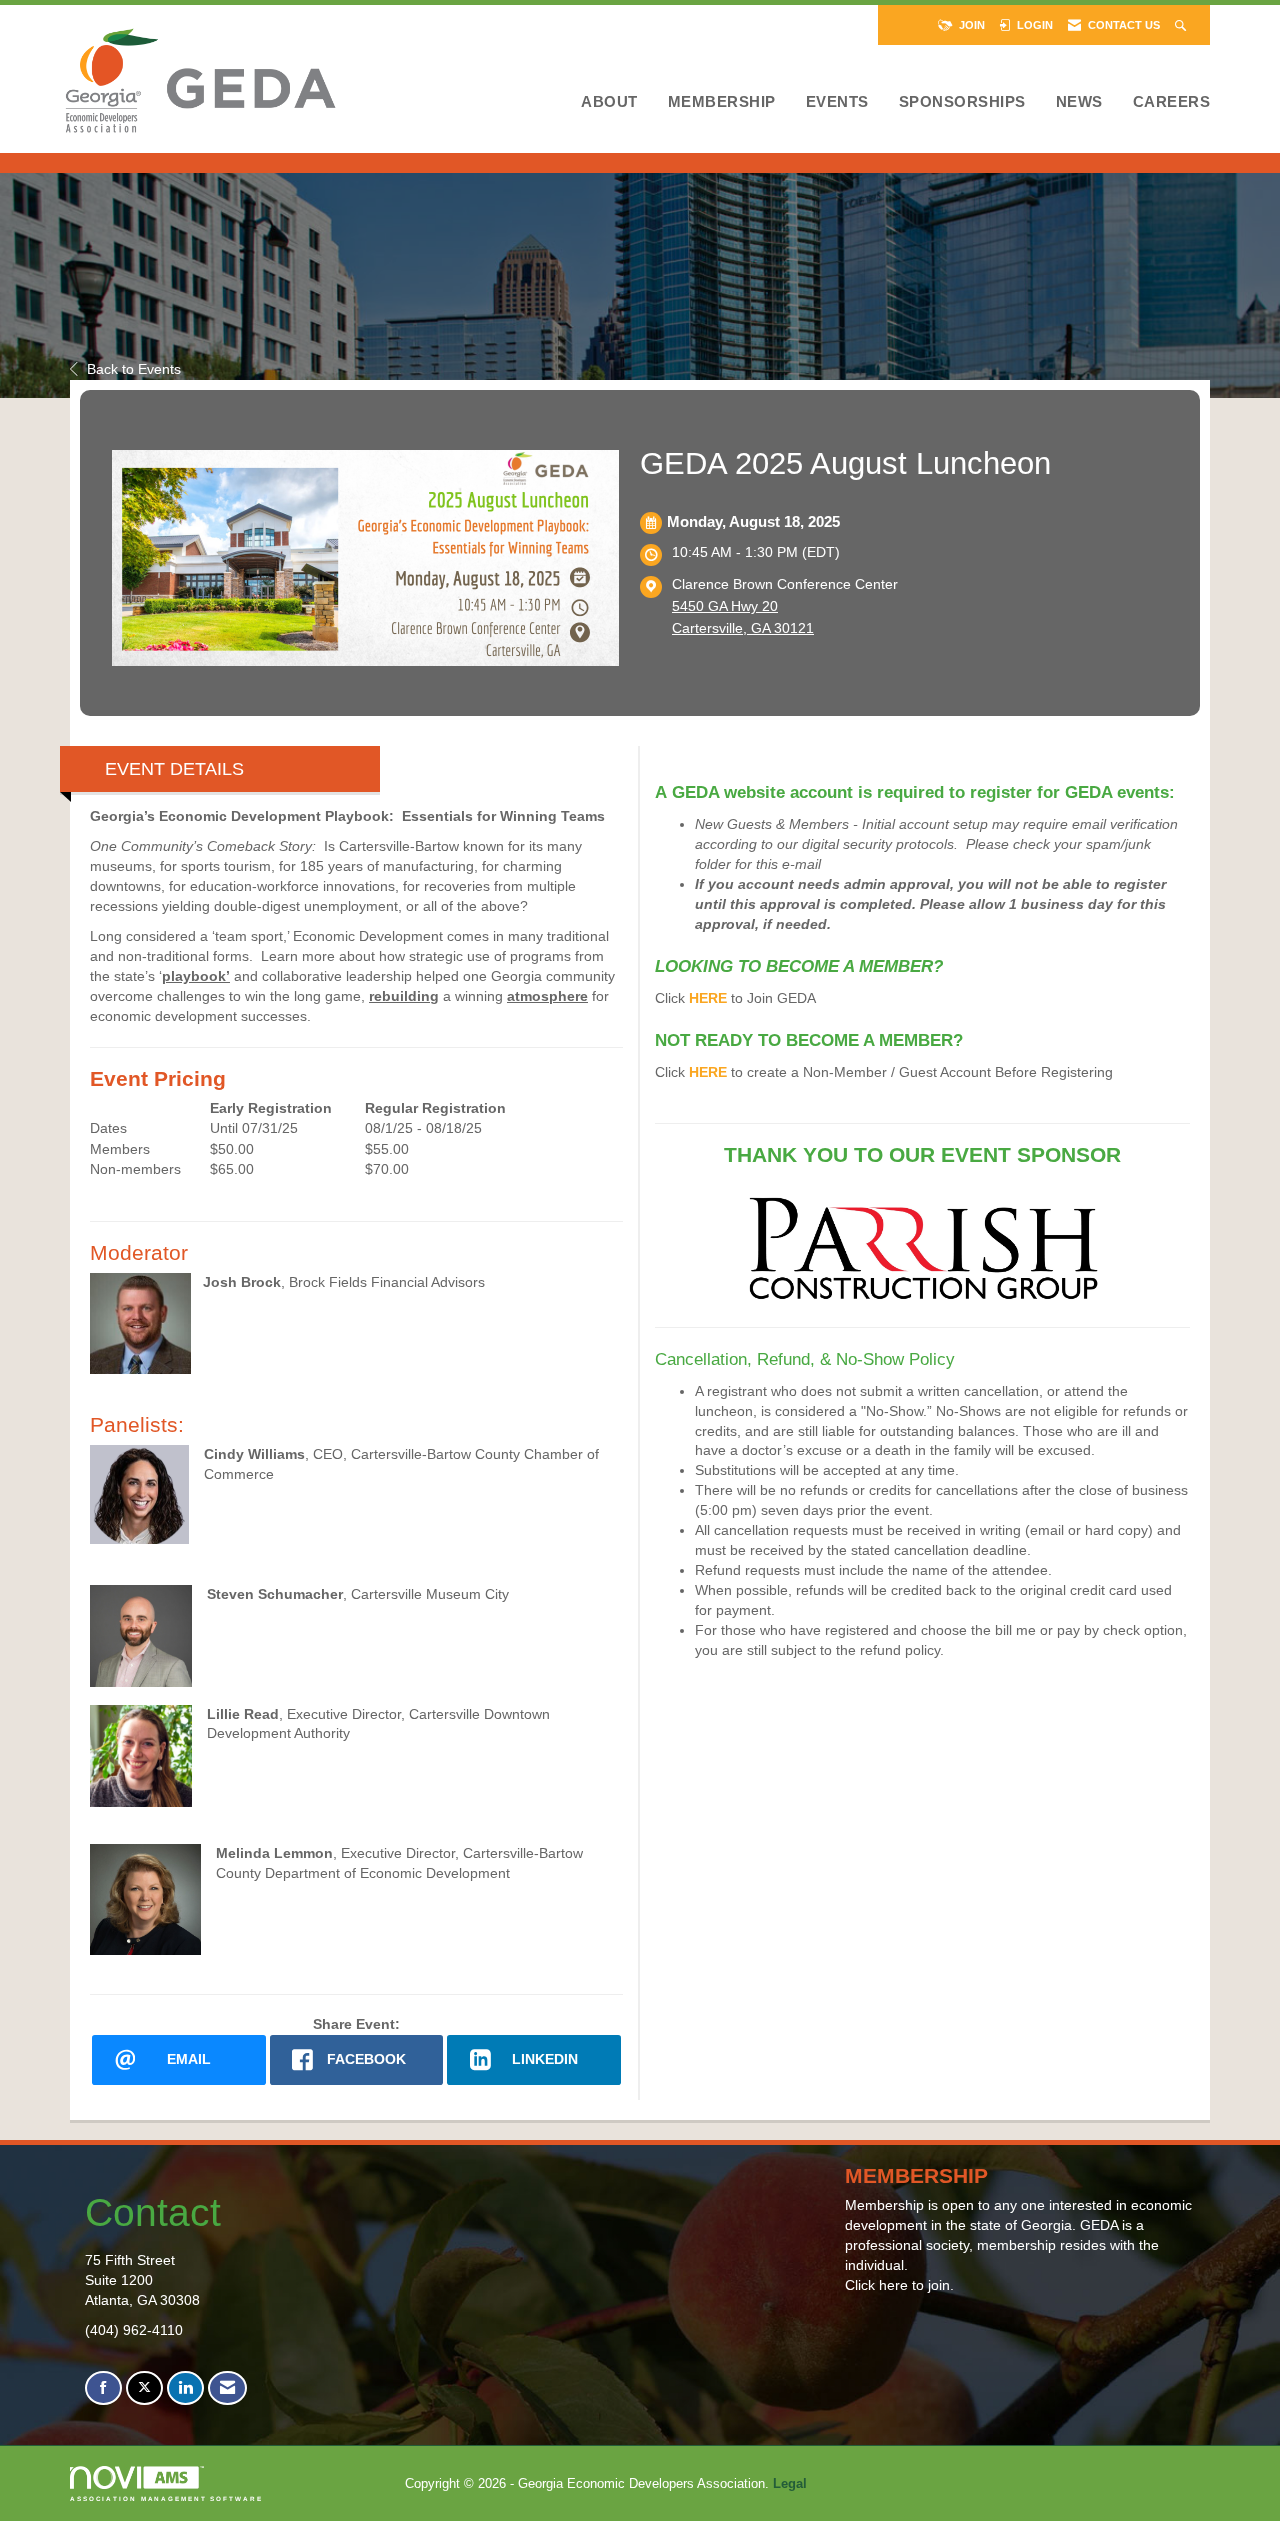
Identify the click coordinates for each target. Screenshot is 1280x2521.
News (1079, 101)
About (609, 101)
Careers (1172, 101)
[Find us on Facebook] (103, 2388)
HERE (708, 998)
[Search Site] (1182, 25)
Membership (722, 101)
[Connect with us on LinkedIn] (185, 2388)
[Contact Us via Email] (227, 2388)
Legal (790, 2484)
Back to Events (134, 369)
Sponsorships (962, 101)
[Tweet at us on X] (144, 2388)
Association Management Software (166, 2498)
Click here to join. (899, 2285)
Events (837, 101)
